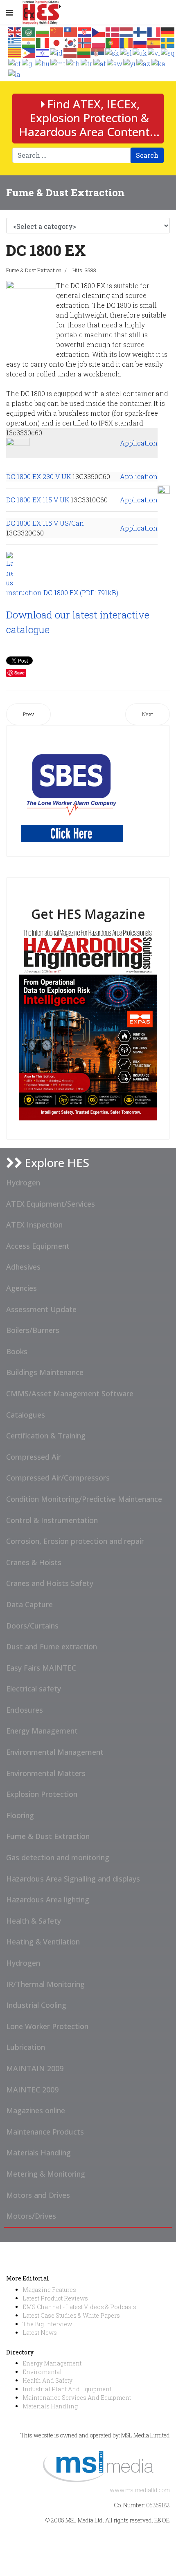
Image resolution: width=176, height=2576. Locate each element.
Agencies (21, 1288)
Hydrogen (23, 1183)
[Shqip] (168, 53)
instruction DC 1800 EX (78, 612)
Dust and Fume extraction (52, 1646)
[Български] (43, 31)
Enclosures (25, 1710)
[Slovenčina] (113, 53)
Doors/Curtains (32, 1626)
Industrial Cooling (36, 2005)
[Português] (113, 42)
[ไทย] (73, 63)
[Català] (15, 53)
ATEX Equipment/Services (51, 1204)
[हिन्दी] (29, 42)
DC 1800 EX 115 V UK (38, 500)
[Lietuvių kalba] (84, 53)
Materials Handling (38, 2153)
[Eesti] (15, 63)
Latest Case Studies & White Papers (71, 2315)
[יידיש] (130, 63)
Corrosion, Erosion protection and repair (75, 1541)
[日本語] (57, 42)
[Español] (154, 42)
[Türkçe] (87, 63)
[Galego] (28, 63)
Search (147, 155)
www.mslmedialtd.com (140, 2490)
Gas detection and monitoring (58, 1857)
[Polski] (99, 42)
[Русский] (140, 42)
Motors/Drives (31, 2216)
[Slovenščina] (126, 53)
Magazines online (36, 2110)
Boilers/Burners (33, 1330)
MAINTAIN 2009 (35, 2068)
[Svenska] (168, 42)
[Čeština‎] (99, 31)
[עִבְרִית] (43, 53)
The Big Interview (47, 2324)
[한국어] (71, 42)
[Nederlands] (126, 31)
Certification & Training (46, 1436)
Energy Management (42, 1731)
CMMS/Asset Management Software (70, 1393)
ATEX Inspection (34, 1225)
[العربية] (29, 31)
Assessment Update (41, 1309)
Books (17, 1351)
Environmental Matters (46, 1773)
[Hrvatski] (85, 31)
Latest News (40, 2333)
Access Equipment (38, 1246)
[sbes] (72, 791)
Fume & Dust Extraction (34, 270)
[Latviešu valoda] (70, 53)
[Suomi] (140, 31)
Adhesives (23, 1267)
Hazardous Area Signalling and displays (73, 1879)
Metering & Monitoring (46, 2174)
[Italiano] (43, 42)
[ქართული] (159, 63)
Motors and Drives (38, 2195)
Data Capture (29, 1604)
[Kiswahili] (115, 63)
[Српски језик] (98, 53)
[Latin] (15, 73)
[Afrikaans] (100, 63)
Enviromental (42, 2372)
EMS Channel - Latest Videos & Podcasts (79, 2307)
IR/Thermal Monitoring (45, 1984)
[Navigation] (10, 12)
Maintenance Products (45, 2132)
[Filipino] (29, 53)
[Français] (154, 31)
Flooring (20, 1815)
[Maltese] (58, 63)
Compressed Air (34, 1457)
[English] (15, 31)
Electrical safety (34, 1689)
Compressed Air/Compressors (58, 1478)
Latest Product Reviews (55, 2298)
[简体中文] (57, 31)
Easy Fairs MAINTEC (41, 1668)
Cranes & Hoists (34, 1562)
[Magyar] (43, 63)
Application (139, 443)
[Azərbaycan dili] (144, 63)
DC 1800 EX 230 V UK (38, 476)
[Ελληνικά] (15, 42)
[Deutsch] (168, 31)
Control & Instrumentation (52, 1520)
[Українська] (140, 53)
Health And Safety (47, 2380)
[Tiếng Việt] (154, 53)
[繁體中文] (71, 31)
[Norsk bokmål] (85, 42)
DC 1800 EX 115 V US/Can (45, 523)
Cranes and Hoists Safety (50, 1583)
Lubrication (26, 2047)
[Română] (126, 42)
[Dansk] (113, 31)
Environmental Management (55, 1752)
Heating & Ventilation (43, 1942)
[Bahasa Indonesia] (57, 53)
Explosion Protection (42, 1794)
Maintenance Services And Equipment (77, 2398)
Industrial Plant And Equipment (67, 2389)
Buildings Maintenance (45, 1372)
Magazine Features (49, 2290)
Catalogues (26, 1415)
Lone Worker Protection (47, 2026)
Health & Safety (34, 1921)
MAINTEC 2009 (32, 2090)
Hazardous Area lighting (48, 1900)
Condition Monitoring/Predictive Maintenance (84, 1499)
